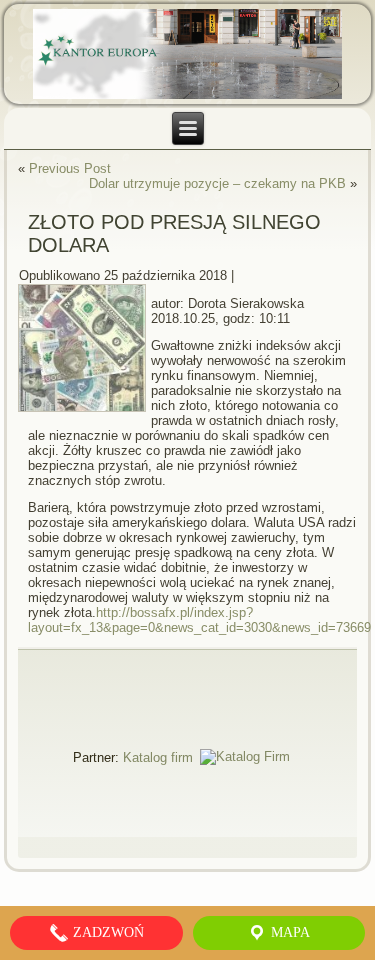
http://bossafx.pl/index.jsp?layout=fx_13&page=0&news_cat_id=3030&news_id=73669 (199, 620)
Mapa (288, 932)
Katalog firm (158, 756)
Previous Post (70, 168)
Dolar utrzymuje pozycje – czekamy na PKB (217, 183)
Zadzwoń (106, 932)
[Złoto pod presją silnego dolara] (84, 412)
